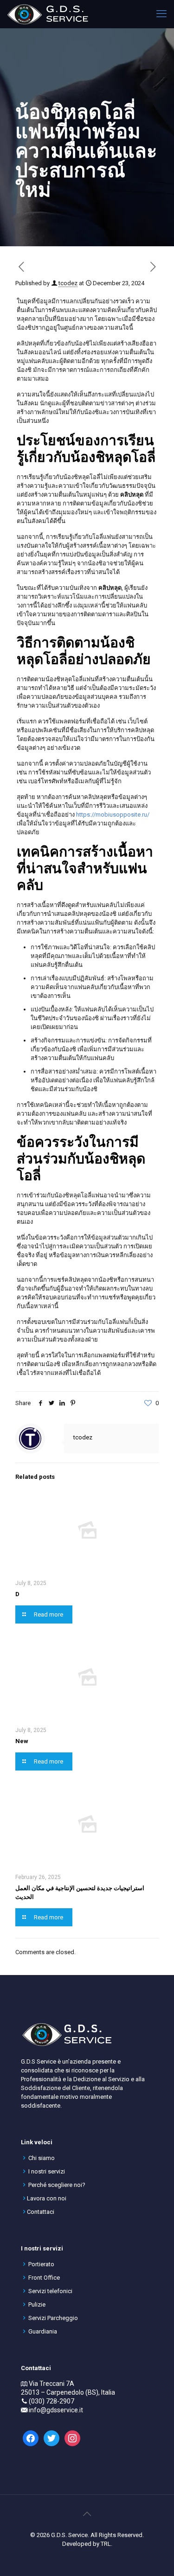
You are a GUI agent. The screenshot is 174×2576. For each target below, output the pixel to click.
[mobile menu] (161, 14)
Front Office (44, 2278)
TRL (106, 2544)
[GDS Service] (48, 14)
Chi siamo (42, 2158)
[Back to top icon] (87, 2514)
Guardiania (43, 2331)
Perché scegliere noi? (57, 2185)
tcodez (68, 283)
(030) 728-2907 (52, 2401)
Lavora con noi (47, 2198)
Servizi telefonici (50, 2291)
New (22, 1741)
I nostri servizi (47, 2171)
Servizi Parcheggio (53, 2318)
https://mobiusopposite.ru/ (113, 815)
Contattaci (41, 2212)
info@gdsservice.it (56, 2410)
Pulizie (37, 2304)
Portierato (41, 2264)
